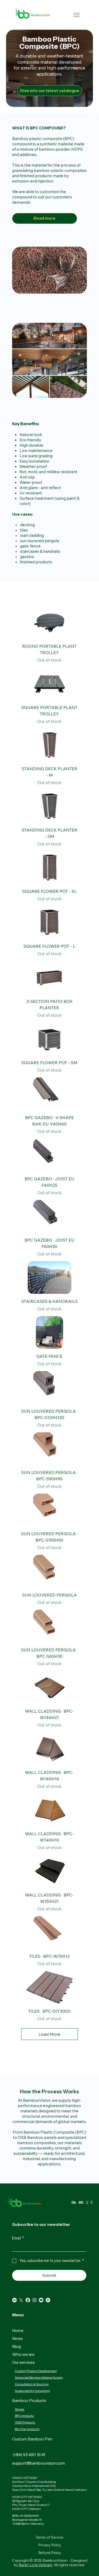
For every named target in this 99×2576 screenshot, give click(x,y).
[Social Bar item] (21, 2300)
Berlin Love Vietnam (36, 2565)
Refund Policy (50, 2553)
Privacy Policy (50, 2545)
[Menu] (77, 15)
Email (18, 2238)
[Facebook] (28, 2300)
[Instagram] (34, 2300)
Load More (49, 2034)
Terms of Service (49, 2537)
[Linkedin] (14, 2300)
